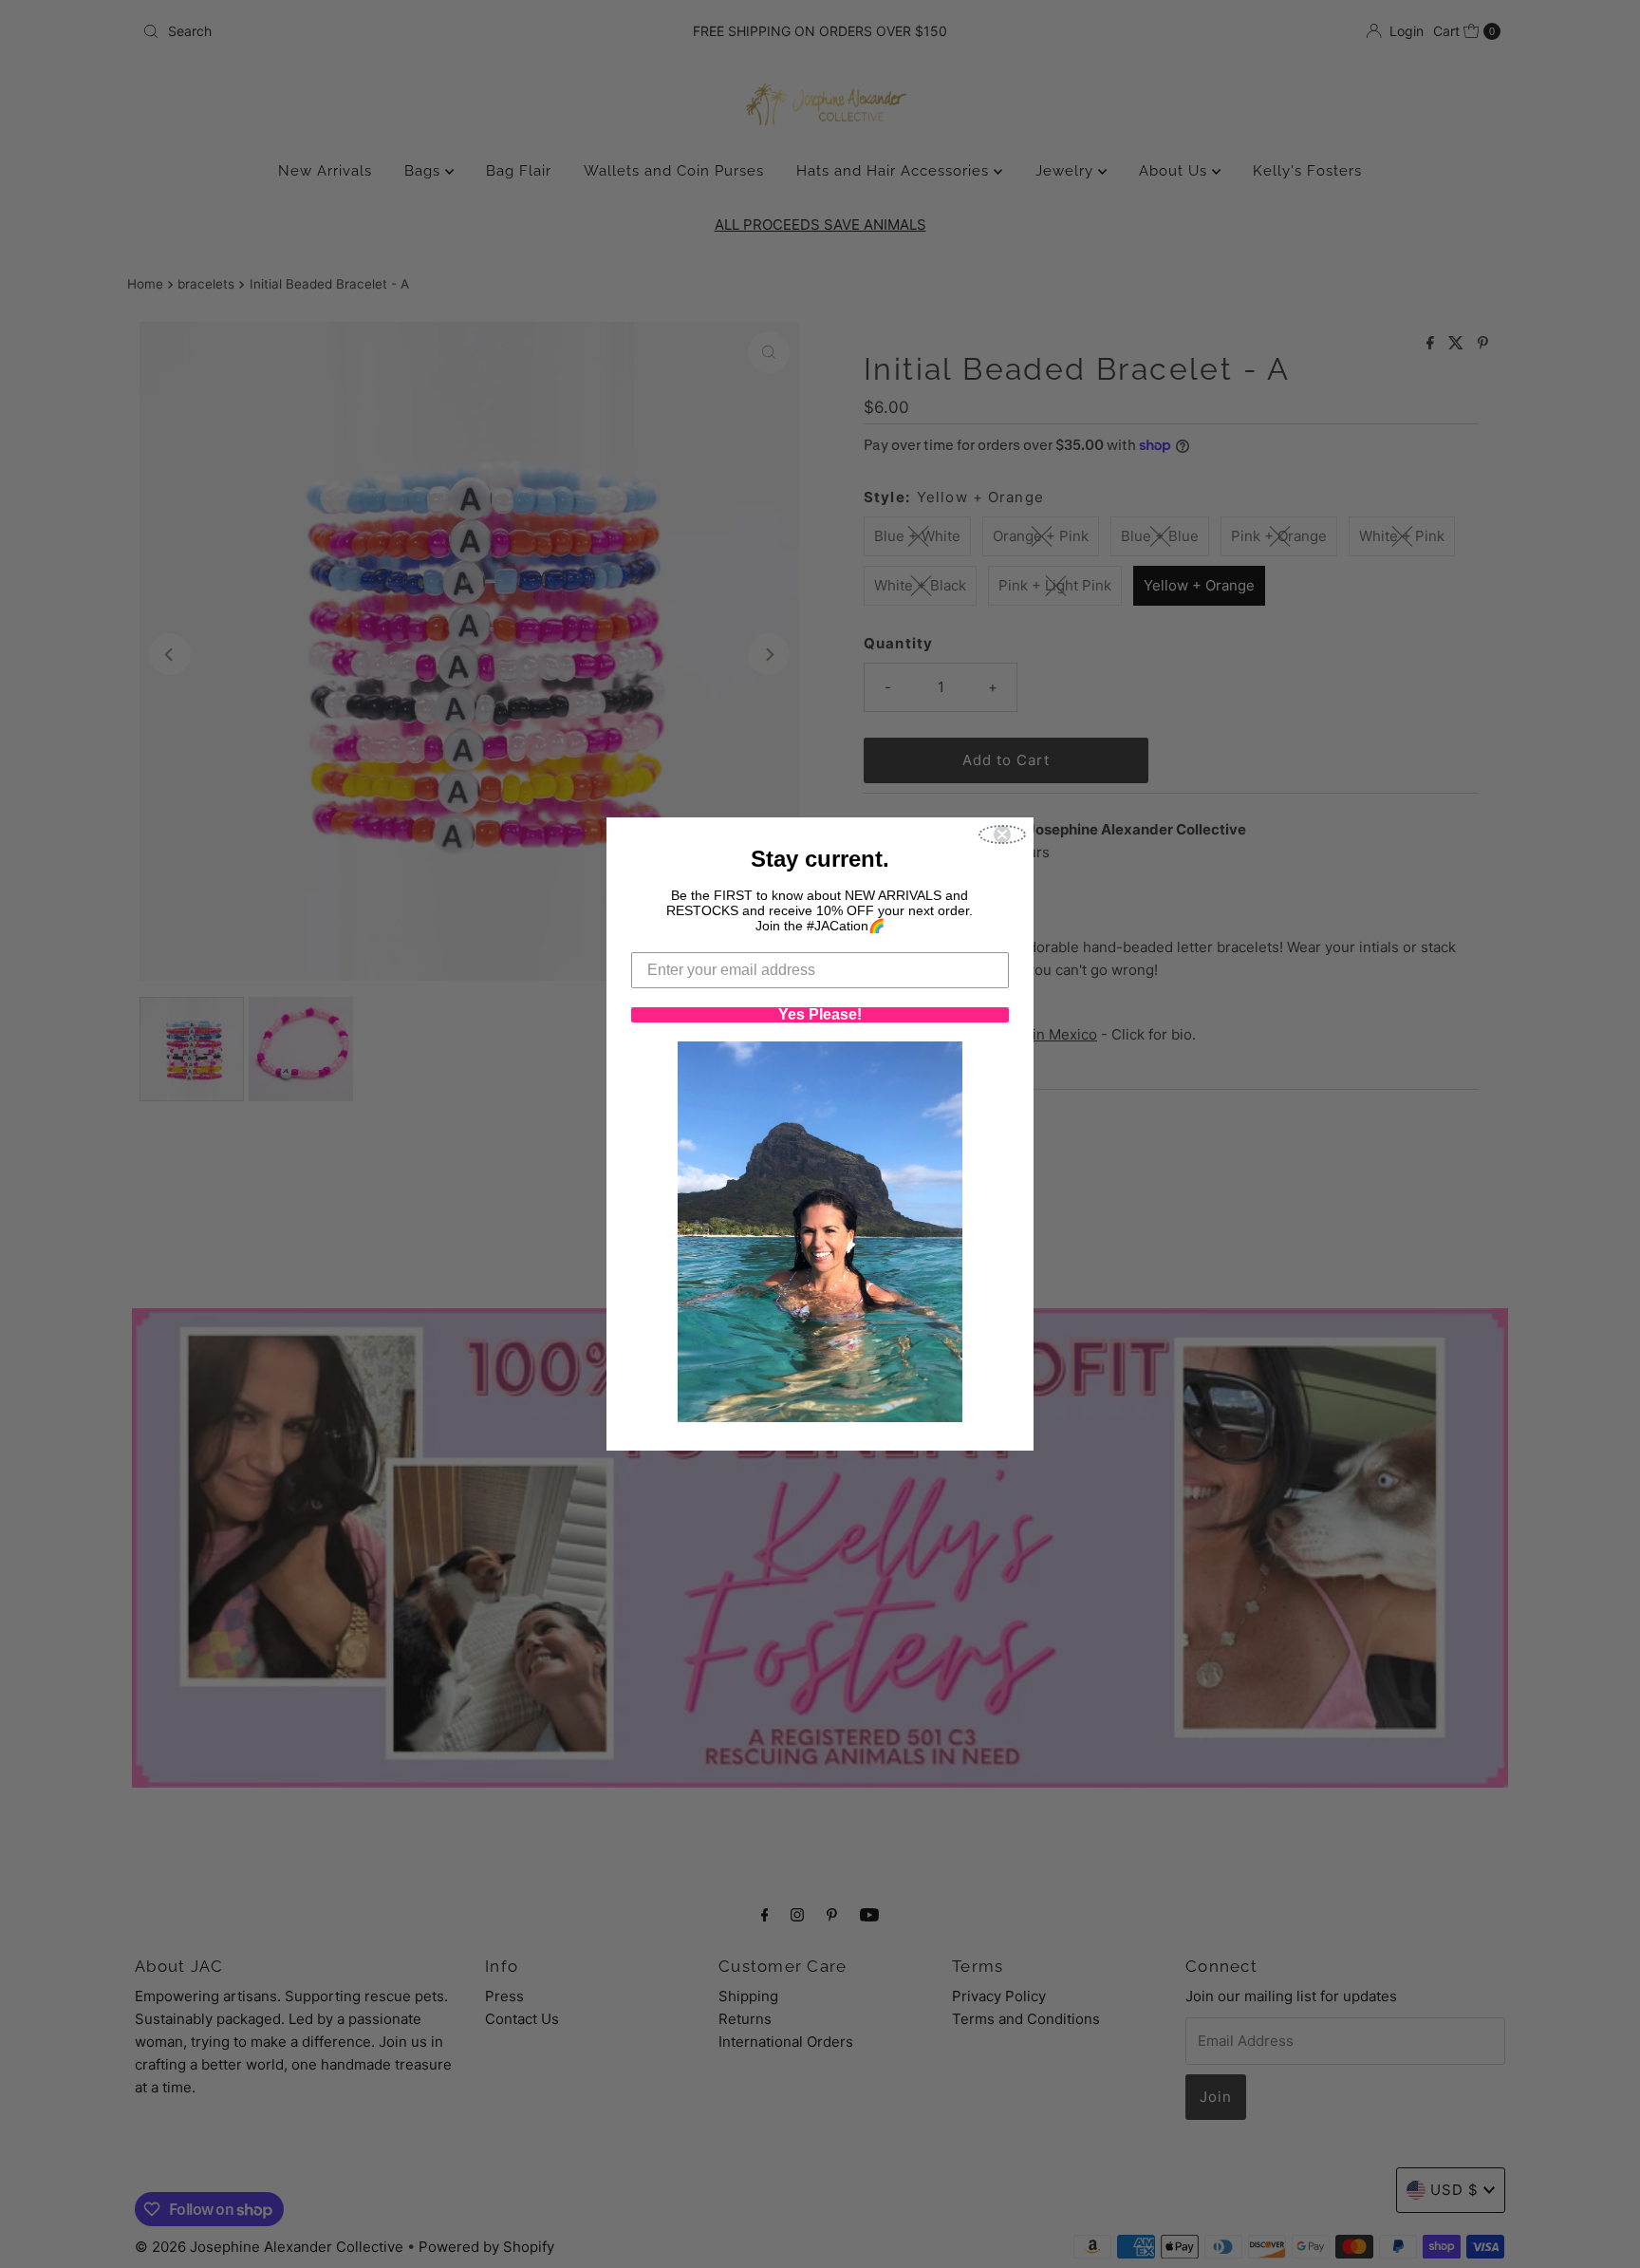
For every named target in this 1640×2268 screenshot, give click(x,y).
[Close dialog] (1002, 834)
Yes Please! (820, 1015)
